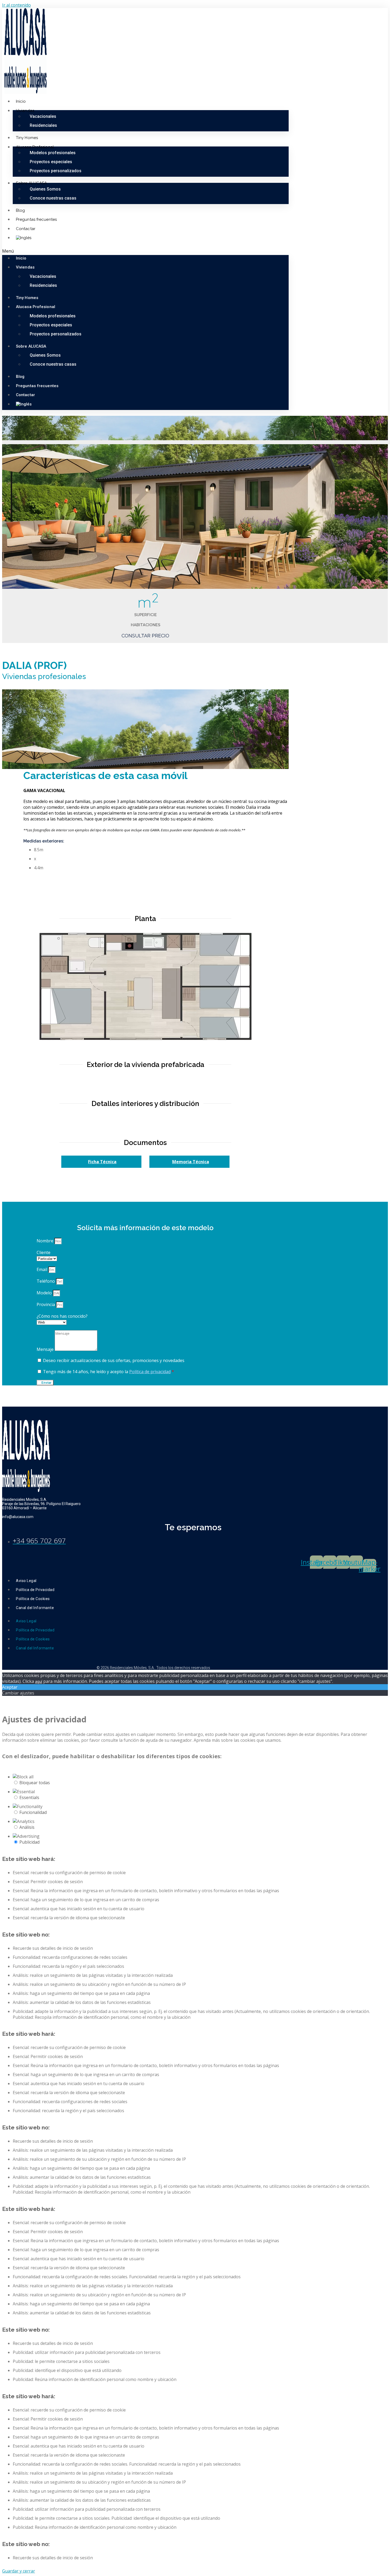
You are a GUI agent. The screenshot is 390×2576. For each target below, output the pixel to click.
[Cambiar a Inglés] (24, 238)
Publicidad (29, 1842)
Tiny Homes (27, 138)
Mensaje (46, 1349)
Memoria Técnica (191, 1162)
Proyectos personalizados (56, 171)
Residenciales (43, 125)
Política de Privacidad (35, 1590)
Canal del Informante (35, 1608)
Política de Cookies (33, 1599)
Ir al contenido (16, 5)
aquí (39, 1681)
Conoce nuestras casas (53, 198)
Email (42, 1269)
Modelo (45, 1293)
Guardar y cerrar (19, 2571)
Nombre (45, 1241)
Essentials (29, 1797)
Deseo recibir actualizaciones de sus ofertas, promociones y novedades (114, 1360)
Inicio (21, 101)
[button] (145, 251)
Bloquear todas (35, 1783)
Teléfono (46, 1281)
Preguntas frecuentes (36, 219)
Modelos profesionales (53, 153)
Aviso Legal (26, 1581)
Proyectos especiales (51, 162)
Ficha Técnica (102, 1162)
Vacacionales (43, 116)
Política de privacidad (150, 1372)
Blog (20, 210)
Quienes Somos (45, 189)
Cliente (44, 1252)
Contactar (26, 229)
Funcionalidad (33, 1812)
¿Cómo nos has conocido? (62, 1316)
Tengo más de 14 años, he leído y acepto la (109, 1372)
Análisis (27, 1827)
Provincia (46, 1304)
